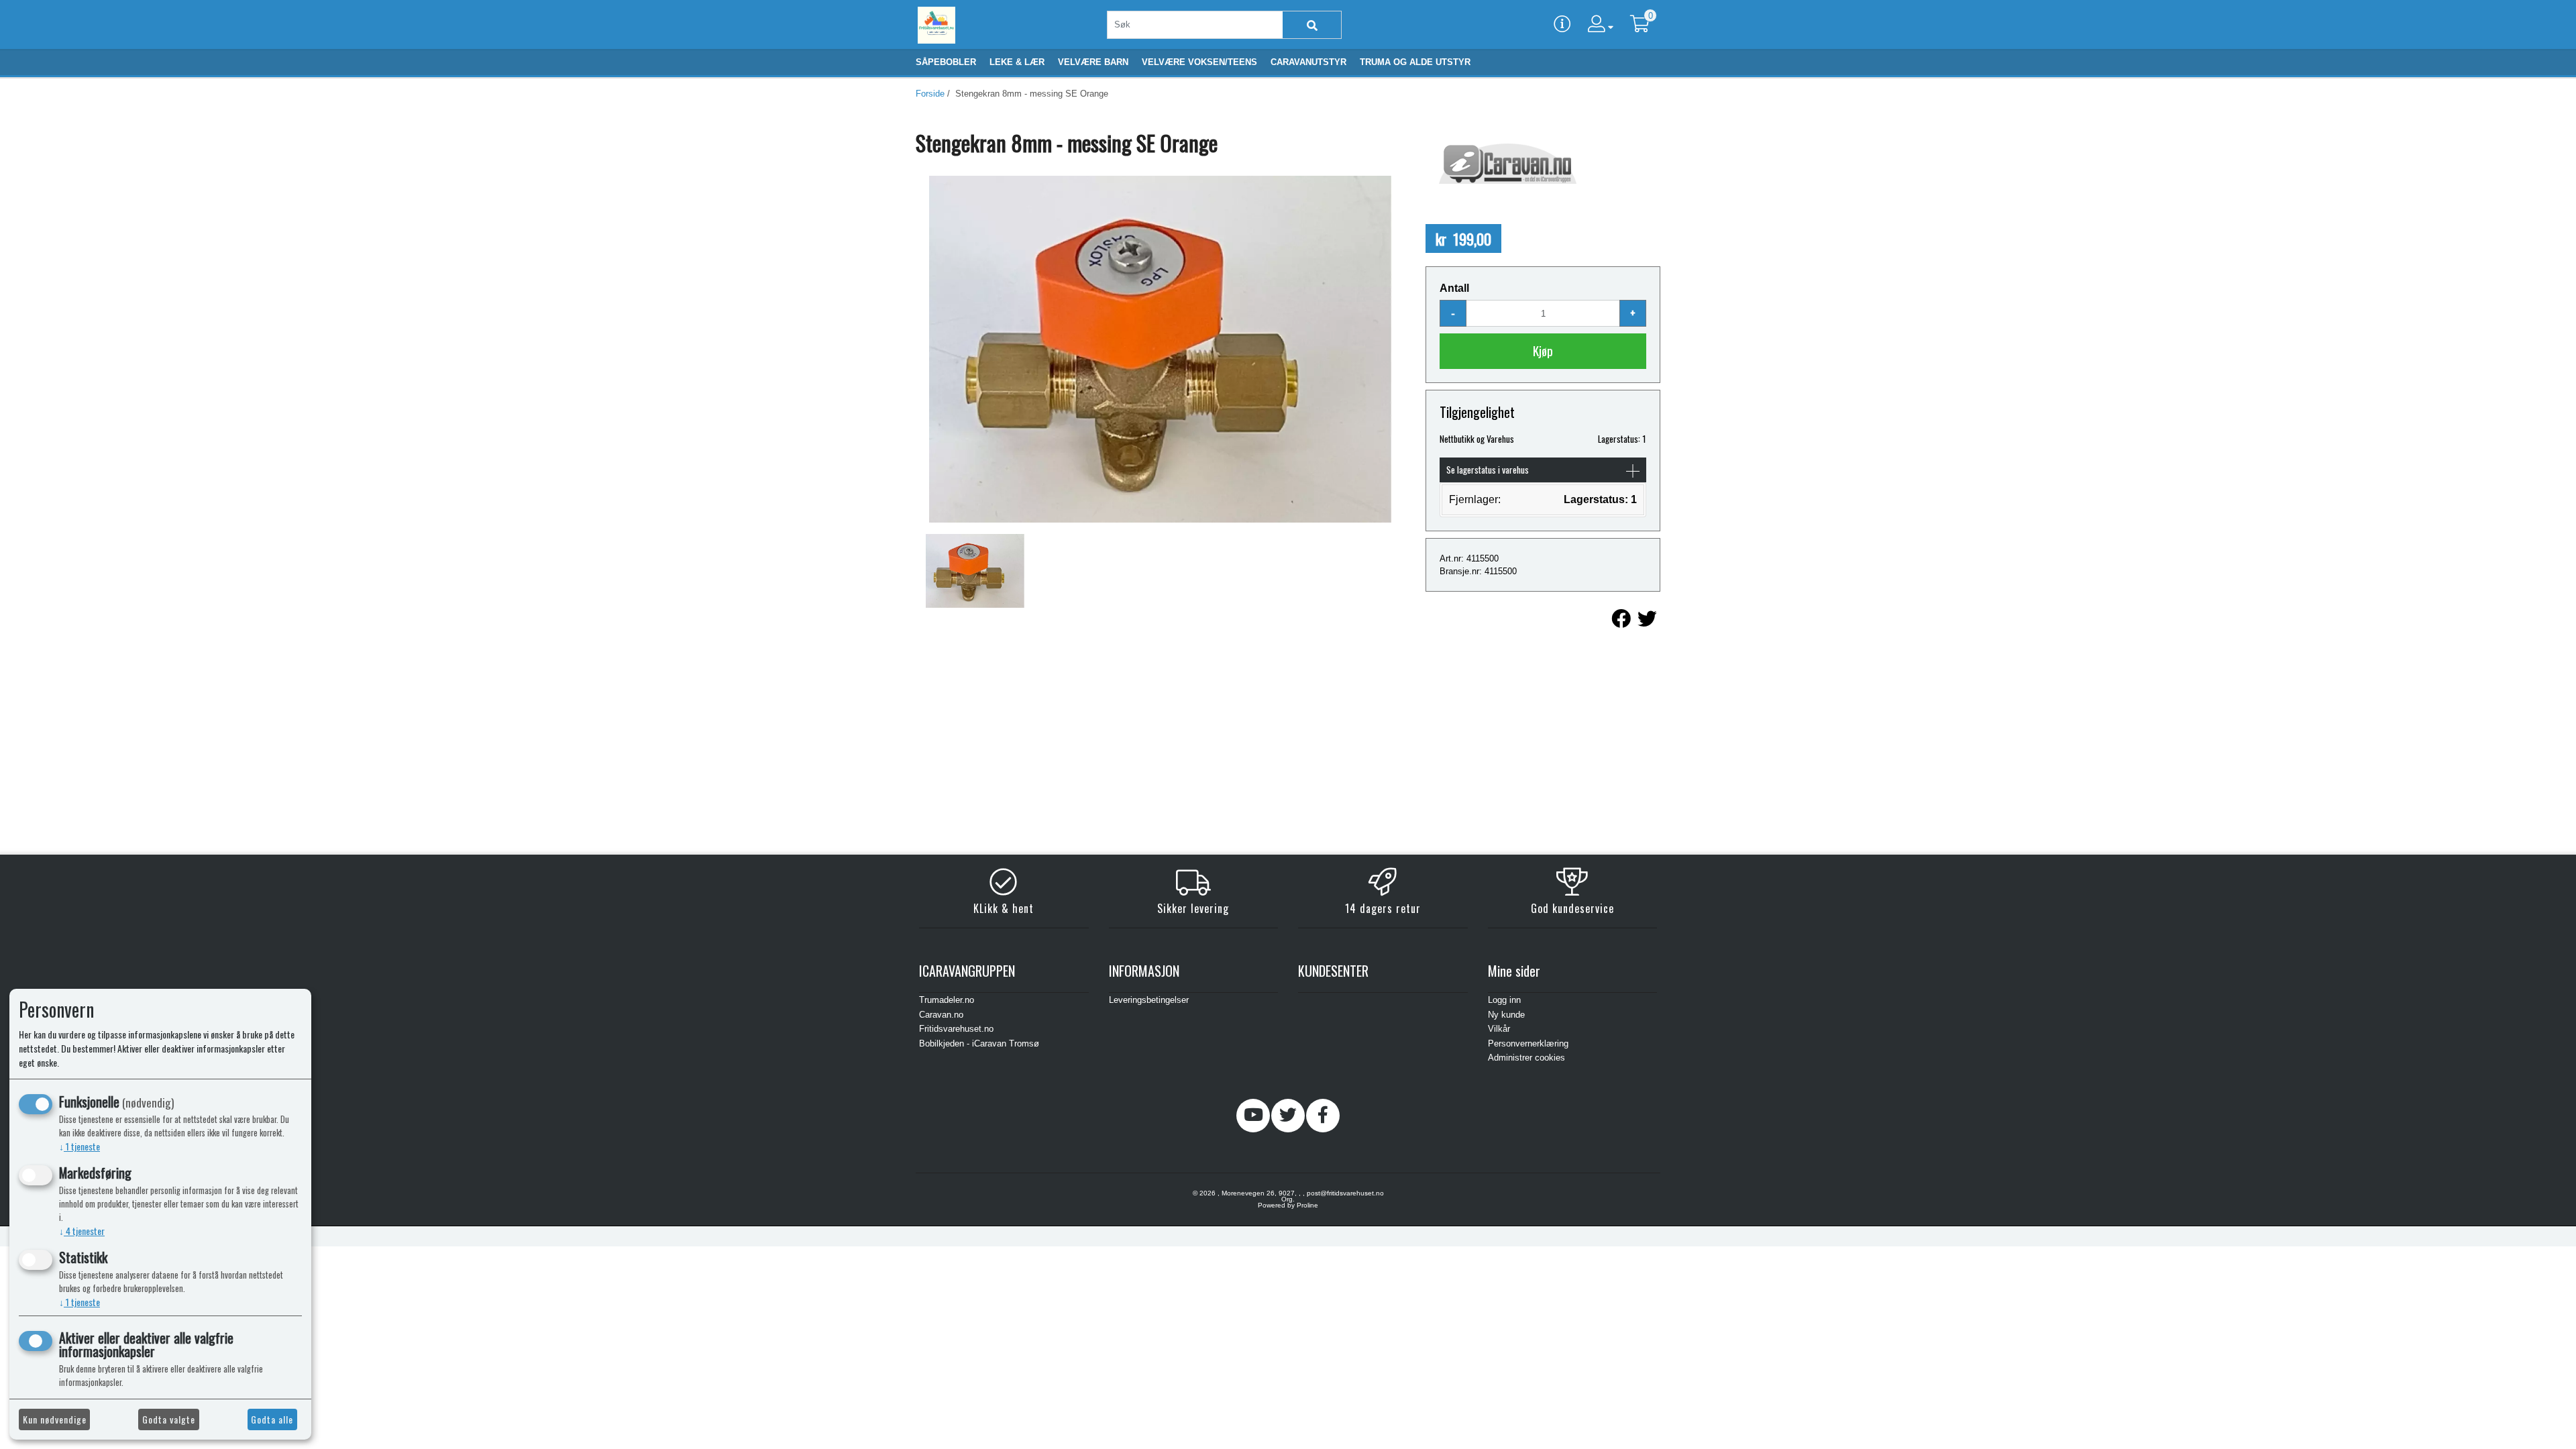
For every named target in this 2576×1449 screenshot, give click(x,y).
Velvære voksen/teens (1199, 62)
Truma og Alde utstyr (1415, 62)
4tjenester (82, 1231)
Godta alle (272, 1419)
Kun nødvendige (55, 1419)
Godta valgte (169, 1419)
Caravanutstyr (1308, 62)
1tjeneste (79, 1146)
